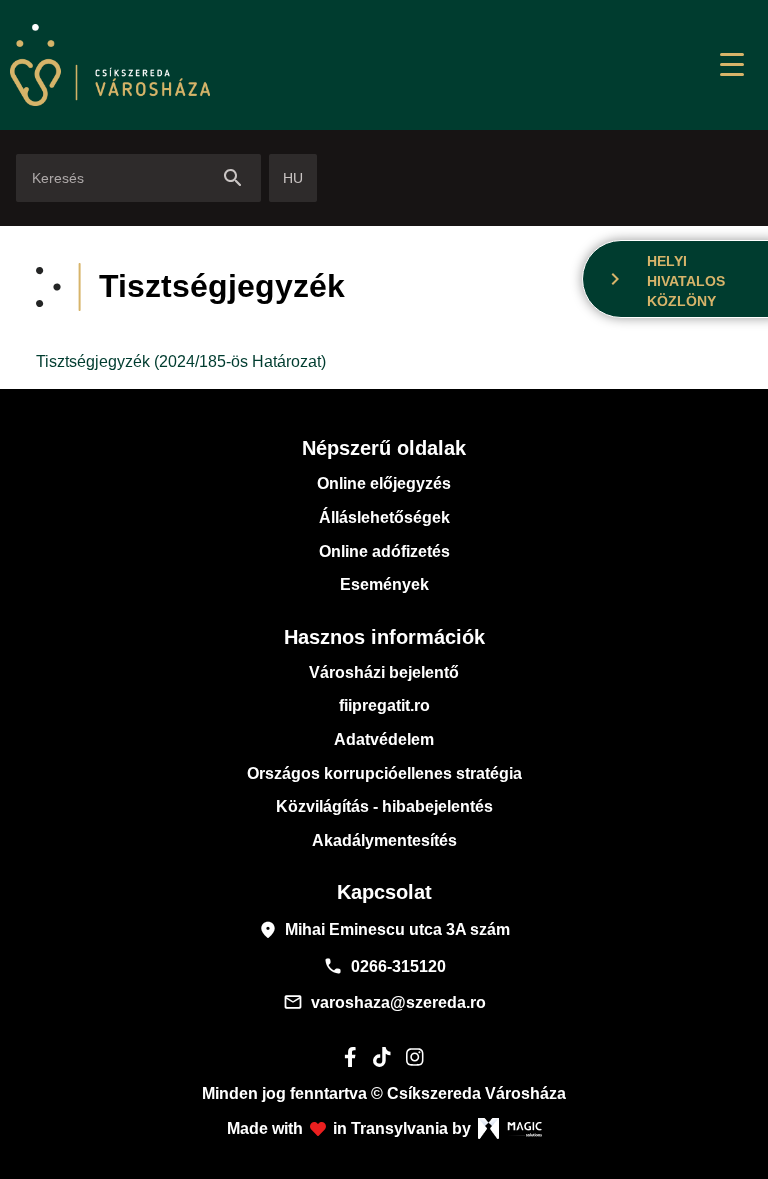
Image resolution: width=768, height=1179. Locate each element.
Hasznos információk (384, 637)
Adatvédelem (384, 739)
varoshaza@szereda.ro (384, 1002)
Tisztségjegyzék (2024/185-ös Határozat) (181, 361)
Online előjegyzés (384, 483)
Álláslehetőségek (384, 517)
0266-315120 (384, 966)
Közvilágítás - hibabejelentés (384, 806)
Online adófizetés (384, 551)
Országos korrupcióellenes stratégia (384, 773)
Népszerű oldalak (384, 448)
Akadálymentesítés (384, 840)
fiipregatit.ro (384, 705)
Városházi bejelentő (384, 672)
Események (384, 584)
